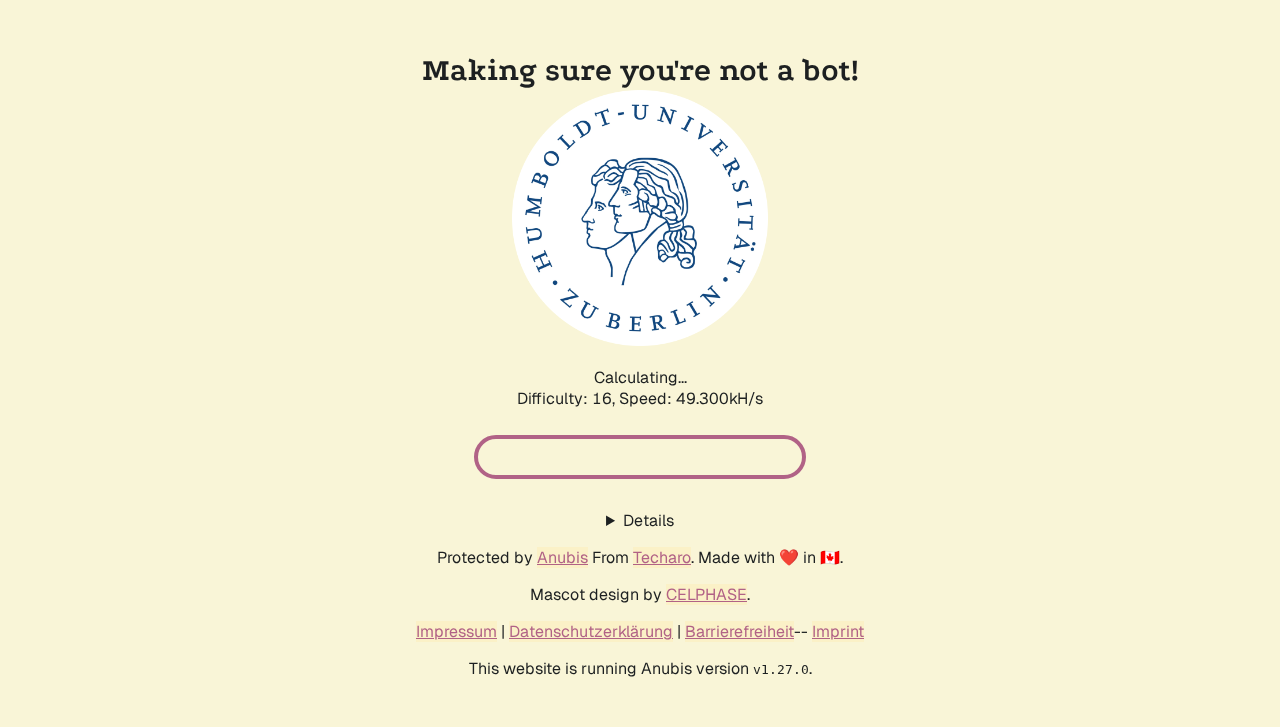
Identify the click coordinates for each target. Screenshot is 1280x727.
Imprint (838, 631)
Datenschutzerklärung (591, 631)
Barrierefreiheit (739, 631)
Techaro (662, 557)
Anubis (562, 557)
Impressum (456, 631)
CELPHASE (706, 594)
